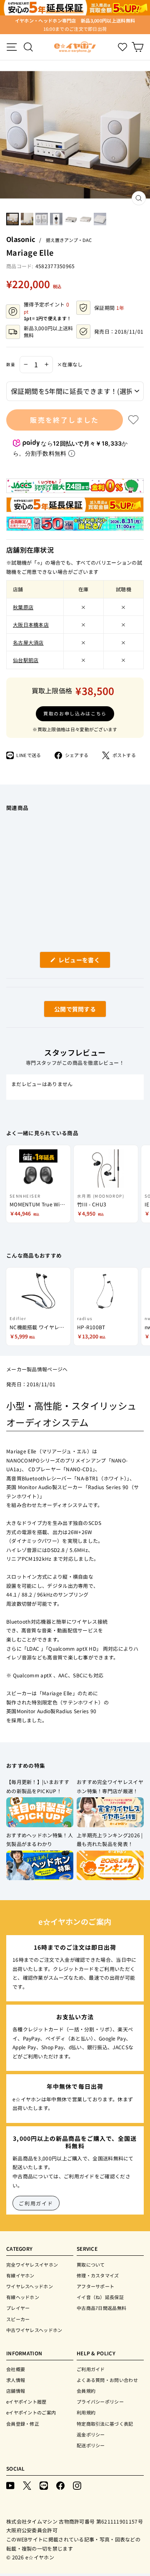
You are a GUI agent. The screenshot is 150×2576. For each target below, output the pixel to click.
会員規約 (86, 2391)
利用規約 (86, 2412)
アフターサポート (95, 2286)
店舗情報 (16, 2391)
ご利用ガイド (36, 2203)
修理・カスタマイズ (98, 2275)
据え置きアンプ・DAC (69, 240)
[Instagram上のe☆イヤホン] (77, 2485)
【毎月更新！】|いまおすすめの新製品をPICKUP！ (38, 1786)
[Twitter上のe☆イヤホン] (27, 2485)
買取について (91, 2265)
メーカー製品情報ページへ (37, 1369)
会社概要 (16, 2369)
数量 (11, 364)
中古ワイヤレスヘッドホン (34, 2330)
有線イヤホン (20, 2275)
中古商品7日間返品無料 (101, 2308)
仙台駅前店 (26, 660)
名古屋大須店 (28, 642)
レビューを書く (82, 962)
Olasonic (21, 239)
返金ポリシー (91, 2434)
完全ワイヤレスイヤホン (32, 2265)
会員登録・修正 (23, 2424)
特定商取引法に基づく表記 (105, 2424)
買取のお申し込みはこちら (75, 713)
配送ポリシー (91, 2445)
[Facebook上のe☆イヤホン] (60, 2485)
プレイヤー (18, 2308)
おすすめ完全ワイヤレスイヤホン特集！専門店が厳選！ (110, 1786)
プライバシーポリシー (100, 2402)
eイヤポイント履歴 (26, 2402)
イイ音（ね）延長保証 (100, 2297)
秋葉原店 (23, 607)
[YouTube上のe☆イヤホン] (10, 2485)
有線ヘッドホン (23, 2297)
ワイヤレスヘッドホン (30, 2286)
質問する (65, 1011)
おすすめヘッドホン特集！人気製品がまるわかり (40, 1840)
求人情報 (16, 2380)
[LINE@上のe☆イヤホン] (44, 2485)
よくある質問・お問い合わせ (107, 2380)
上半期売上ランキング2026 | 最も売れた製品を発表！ (110, 1840)
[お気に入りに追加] (133, 420)
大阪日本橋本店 (31, 624)
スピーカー (18, 2319)
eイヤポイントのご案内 (31, 2412)
